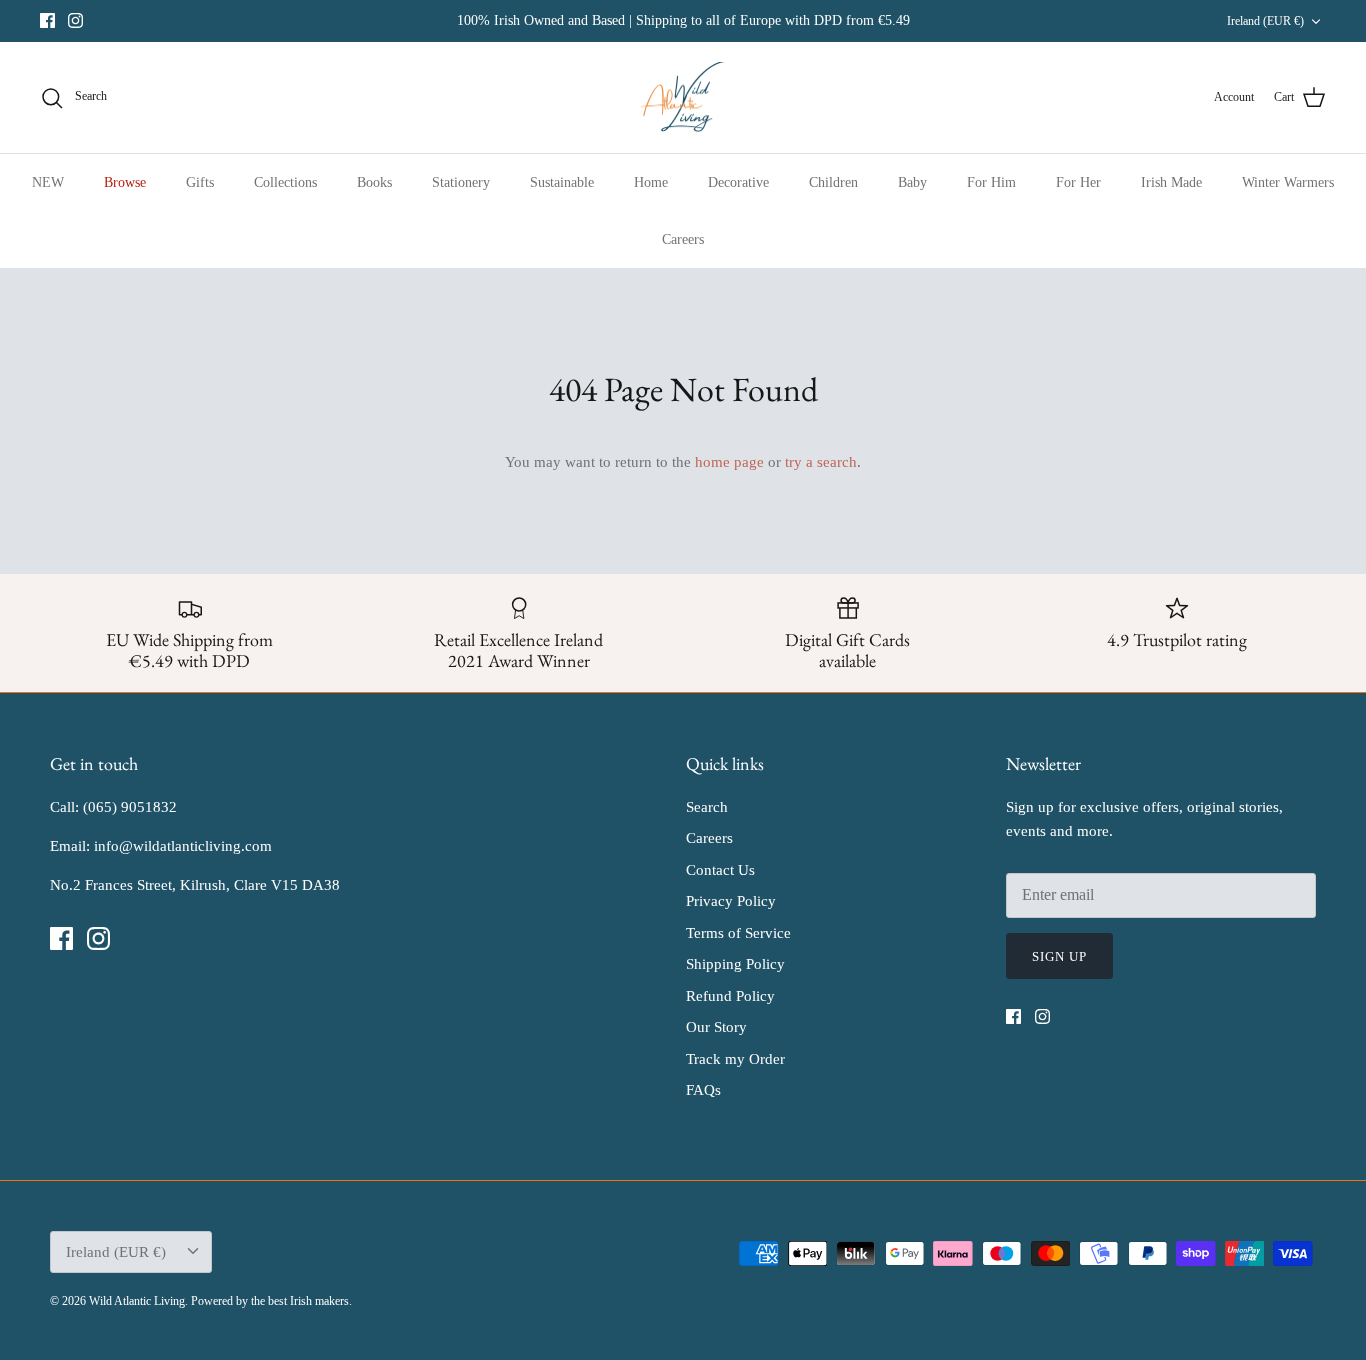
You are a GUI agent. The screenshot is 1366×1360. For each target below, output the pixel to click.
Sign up (1059, 956)
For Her (1078, 182)
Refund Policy (730, 996)
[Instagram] (75, 20)
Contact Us (720, 870)
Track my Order (735, 1059)
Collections (285, 182)
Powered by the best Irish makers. (271, 1301)
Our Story (716, 1027)
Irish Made (1171, 182)
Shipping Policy (735, 964)
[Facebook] (47, 20)
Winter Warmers (1288, 182)
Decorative (738, 182)
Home (651, 182)
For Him (991, 182)
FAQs (703, 1090)
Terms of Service (738, 933)
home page (729, 462)
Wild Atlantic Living (137, 1301)
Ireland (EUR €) (1265, 21)
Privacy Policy (731, 901)
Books (374, 182)
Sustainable (562, 182)
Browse (125, 182)
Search (707, 807)
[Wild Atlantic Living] (683, 98)
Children (833, 182)
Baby (912, 182)
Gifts (200, 182)
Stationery (461, 182)
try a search (821, 462)
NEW (48, 182)
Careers (683, 239)
